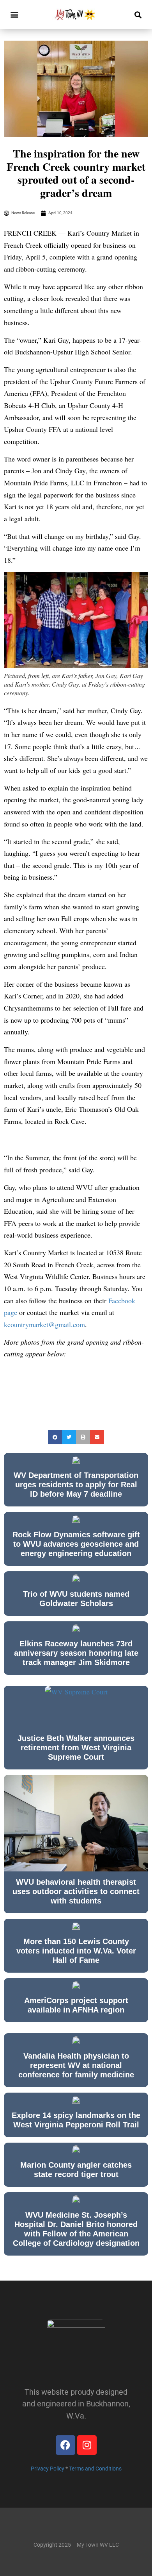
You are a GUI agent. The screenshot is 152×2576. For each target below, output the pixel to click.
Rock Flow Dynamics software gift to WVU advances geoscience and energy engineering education (76, 1544)
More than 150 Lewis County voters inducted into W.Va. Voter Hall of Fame (76, 1951)
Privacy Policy (48, 2469)
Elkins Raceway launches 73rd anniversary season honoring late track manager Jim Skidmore (76, 1653)
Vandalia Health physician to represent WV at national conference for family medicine (76, 2065)
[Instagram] (87, 2445)
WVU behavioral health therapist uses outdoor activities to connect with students (76, 1891)
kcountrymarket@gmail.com (44, 1324)
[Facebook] (65, 2445)
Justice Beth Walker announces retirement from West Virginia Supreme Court (76, 1748)
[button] (14, 15)
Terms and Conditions (95, 2469)
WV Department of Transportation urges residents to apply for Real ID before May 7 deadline (76, 1485)
